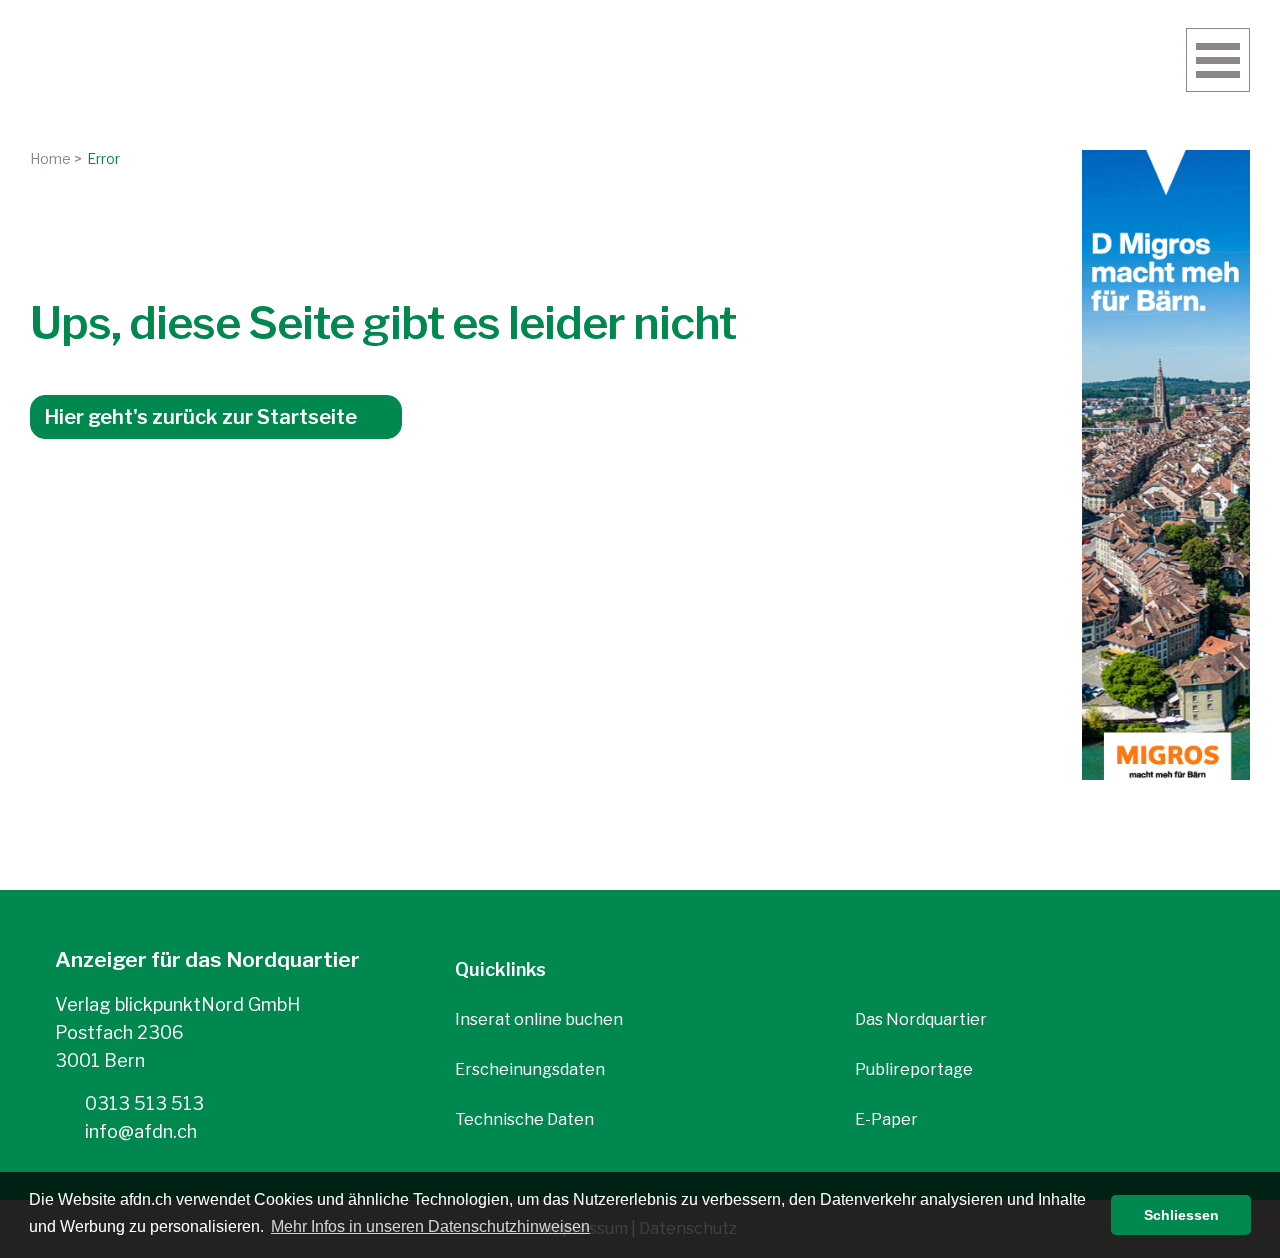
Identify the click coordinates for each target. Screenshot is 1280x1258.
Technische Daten (524, 1119)
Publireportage (914, 1069)
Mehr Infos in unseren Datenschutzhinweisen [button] (430, 1226)
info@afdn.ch (139, 1131)
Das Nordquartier (921, 1019)
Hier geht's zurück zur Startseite (200, 417)
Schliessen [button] (1181, 1215)
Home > (56, 158)
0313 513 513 (142, 1103)
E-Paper (886, 1119)
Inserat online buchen (539, 1019)
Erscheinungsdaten (530, 1069)
